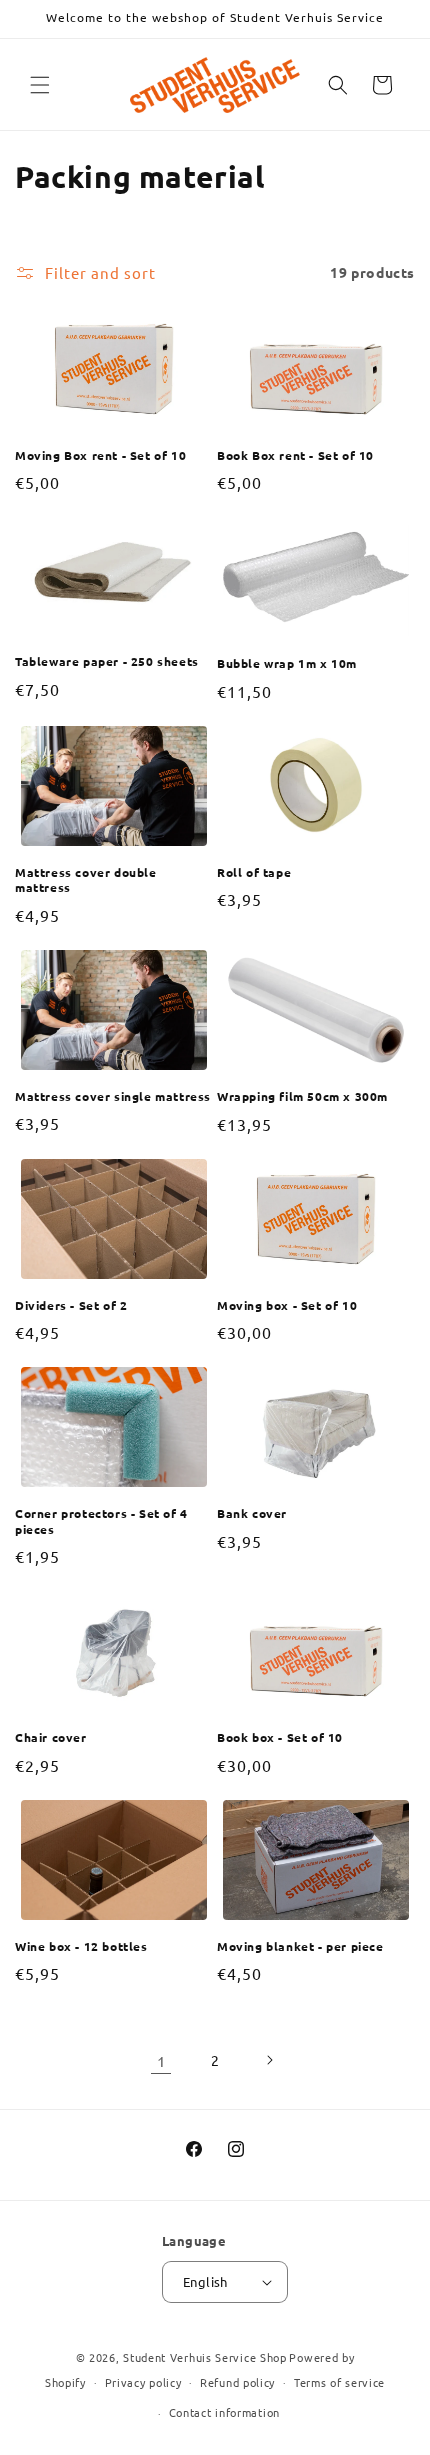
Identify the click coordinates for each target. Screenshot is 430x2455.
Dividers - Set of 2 (71, 1305)
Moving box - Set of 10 (287, 1305)
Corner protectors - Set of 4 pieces (101, 1521)
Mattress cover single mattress (113, 1096)
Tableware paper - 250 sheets (107, 661)
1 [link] (161, 2060)
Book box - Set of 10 (280, 1737)
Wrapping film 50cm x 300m (302, 1096)
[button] (40, 85)
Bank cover (252, 1513)
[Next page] (269, 2060)
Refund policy (237, 2382)
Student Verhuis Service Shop (205, 2357)
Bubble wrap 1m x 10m (287, 663)
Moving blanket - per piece (300, 1946)
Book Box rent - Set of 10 (295, 455)
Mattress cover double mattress (86, 880)
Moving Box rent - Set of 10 (100, 455)
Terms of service (339, 2382)
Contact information (224, 2412)
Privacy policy (143, 2382)
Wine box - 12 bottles (81, 1946)
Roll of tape (254, 872)
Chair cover (51, 1737)
